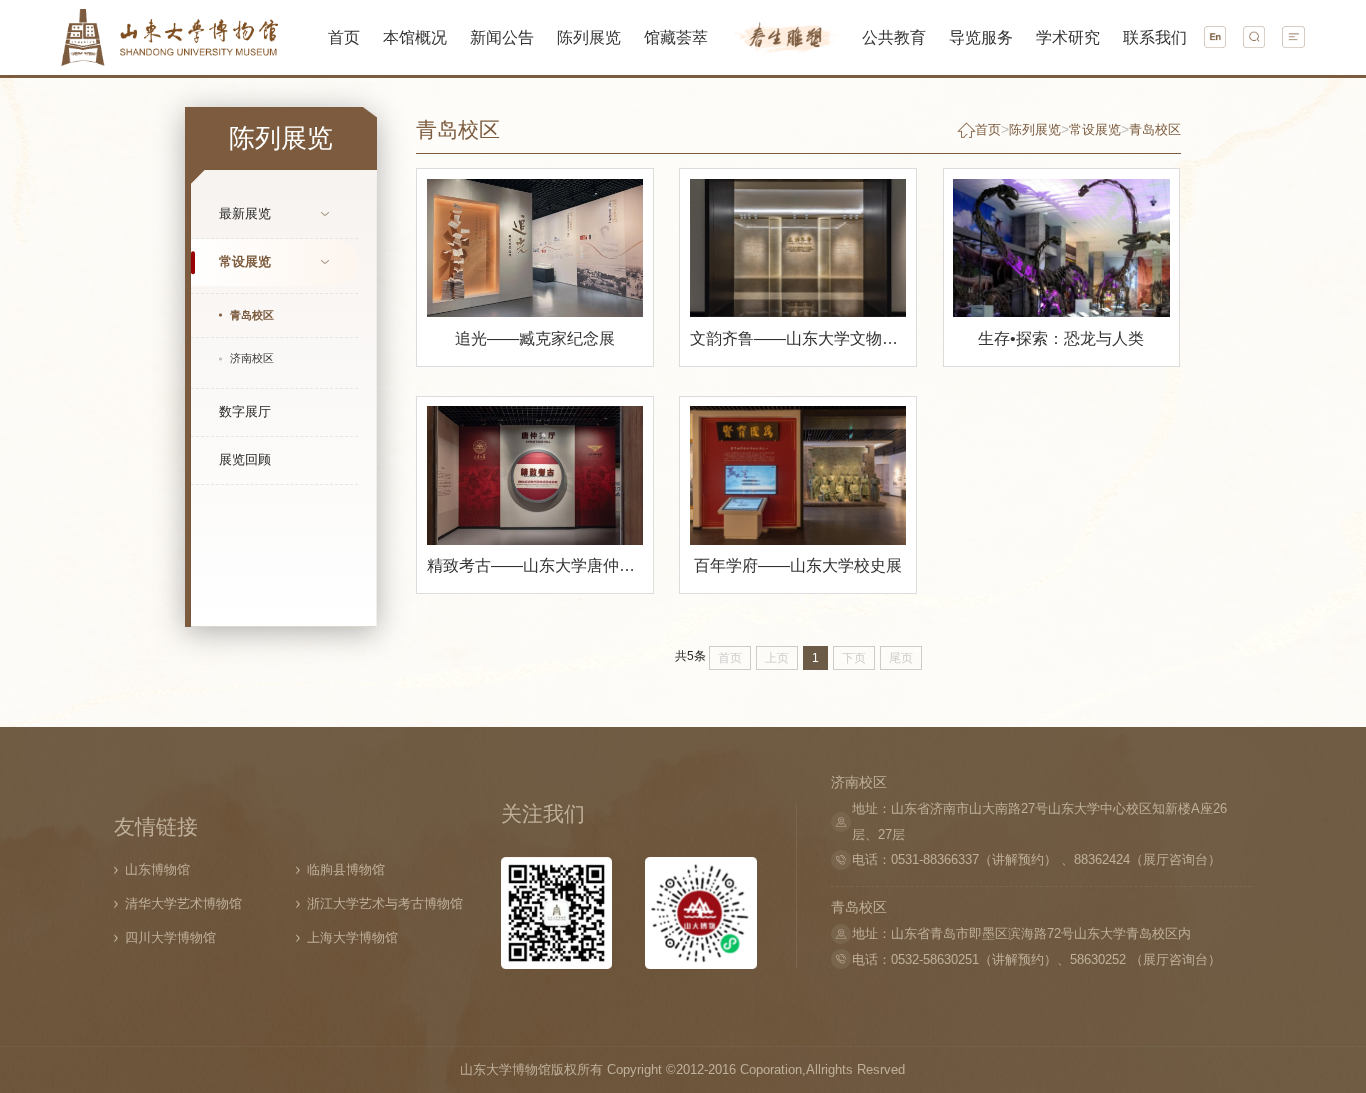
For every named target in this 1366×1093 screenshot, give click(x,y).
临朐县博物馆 (346, 869)
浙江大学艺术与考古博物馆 (385, 903)
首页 (988, 129)
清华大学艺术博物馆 (183, 903)
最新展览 (245, 213)
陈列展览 (1035, 129)
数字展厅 (245, 411)
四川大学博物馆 (170, 937)
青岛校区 (1155, 129)
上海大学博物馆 (352, 937)
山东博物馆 (157, 869)
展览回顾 (245, 459)
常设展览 (245, 261)
